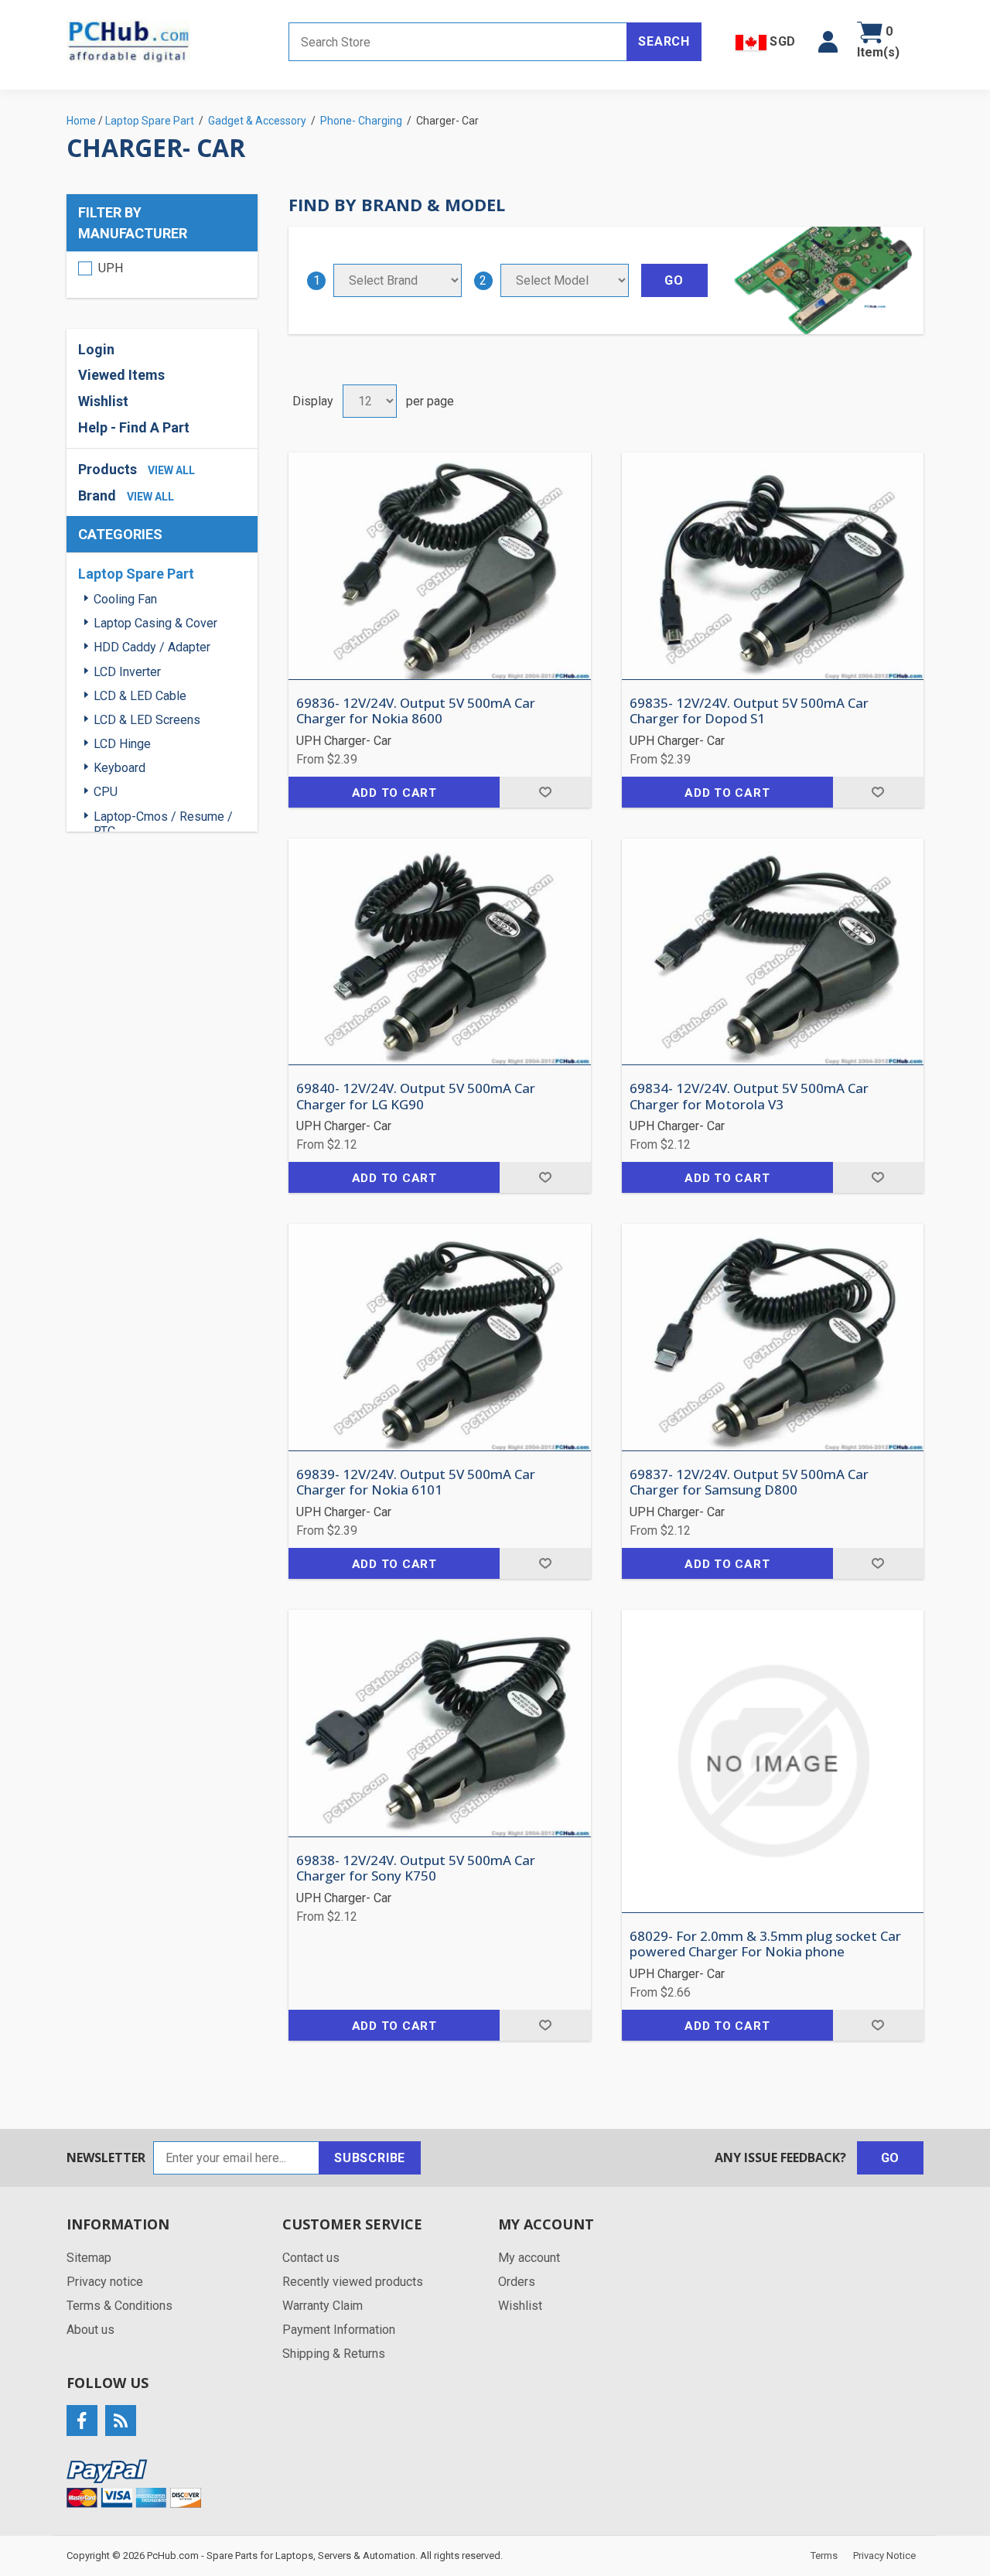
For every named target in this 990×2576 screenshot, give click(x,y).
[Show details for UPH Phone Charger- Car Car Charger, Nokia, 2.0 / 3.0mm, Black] (773, 1761)
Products (108, 469)
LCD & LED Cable (140, 696)
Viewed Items (121, 375)
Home (81, 121)
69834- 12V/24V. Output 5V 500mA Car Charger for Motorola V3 (749, 1097)
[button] (828, 42)
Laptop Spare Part (136, 574)
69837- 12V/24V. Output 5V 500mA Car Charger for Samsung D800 (749, 1483)
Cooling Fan (125, 599)
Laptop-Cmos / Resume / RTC (163, 824)
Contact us (311, 2258)
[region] (162, 275)
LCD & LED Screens (147, 720)
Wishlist (520, 2306)
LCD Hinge (122, 744)
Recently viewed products (353, 2282)
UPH (111, 268)
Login (96, 349)
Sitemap (89, 2258)
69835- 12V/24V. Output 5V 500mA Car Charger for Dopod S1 (749, 711)
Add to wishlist (545, 792)
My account (529, 2258)
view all (171, 470)
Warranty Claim (323, 2306)
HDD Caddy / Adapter (152, 647)
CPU (106, 792)
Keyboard (119, 768)
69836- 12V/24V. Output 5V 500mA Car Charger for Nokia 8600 (416, 711)
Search (664, 41)
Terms (824, 2556)
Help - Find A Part (134, 427)
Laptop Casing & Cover (155, 623)
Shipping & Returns (334, 2354)
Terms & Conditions (119, 2306)
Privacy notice (105, 2282)
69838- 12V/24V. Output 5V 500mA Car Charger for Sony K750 (416, 1869)
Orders (517, 2282)
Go (891, 2158)
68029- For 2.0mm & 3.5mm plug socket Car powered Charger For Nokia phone (765, 1944)
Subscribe (370, 2158)
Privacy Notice (884, 2556)
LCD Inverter (127, 672)
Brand (97, 495)
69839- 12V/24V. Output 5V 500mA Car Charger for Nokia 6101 (416, 1483)
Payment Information (339, 2330)
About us (90, 2330)
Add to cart (394, 793)
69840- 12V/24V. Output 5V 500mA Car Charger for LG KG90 (416, 1097)
